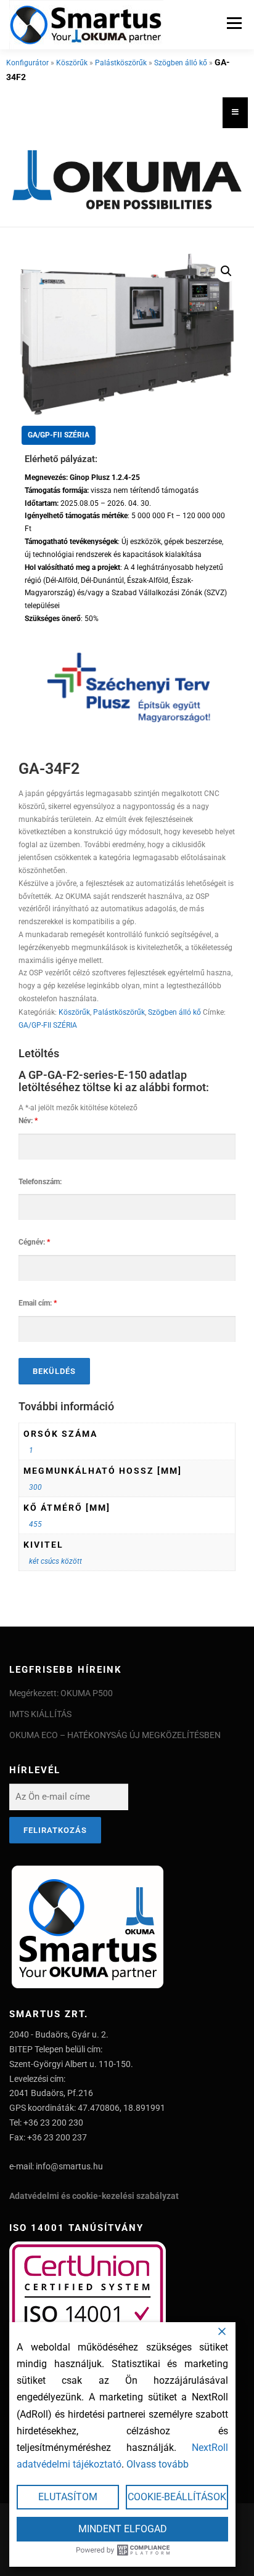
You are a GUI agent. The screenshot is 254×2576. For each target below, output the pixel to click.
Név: (28, 1121)
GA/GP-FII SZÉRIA (48, 1025)
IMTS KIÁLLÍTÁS (40, 1714)
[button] (226, 271)
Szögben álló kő (181, 63)
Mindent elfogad (123, 2529)
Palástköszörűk (121, 63)
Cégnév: (34, 1242)
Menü (232, 23)
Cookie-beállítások (177, 2497)
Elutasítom (68, 2497)
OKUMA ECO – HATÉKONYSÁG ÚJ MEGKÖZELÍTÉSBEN (115, 1735)
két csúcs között (55, 1561)
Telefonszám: (40, 1182)
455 (35, 1524)
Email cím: (38, 1303)
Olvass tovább (158, 2464)
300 (35, 1487)
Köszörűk (72, 63)
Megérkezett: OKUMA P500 (61, 1693)
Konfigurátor (27, 63)
